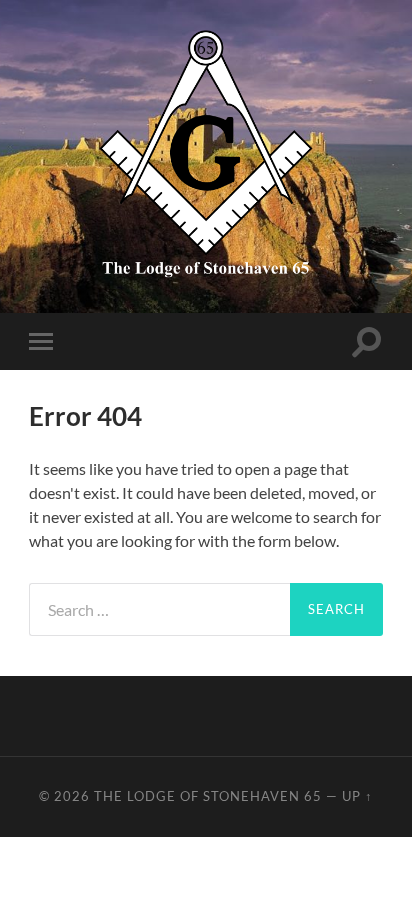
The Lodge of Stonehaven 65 (208, 796)
